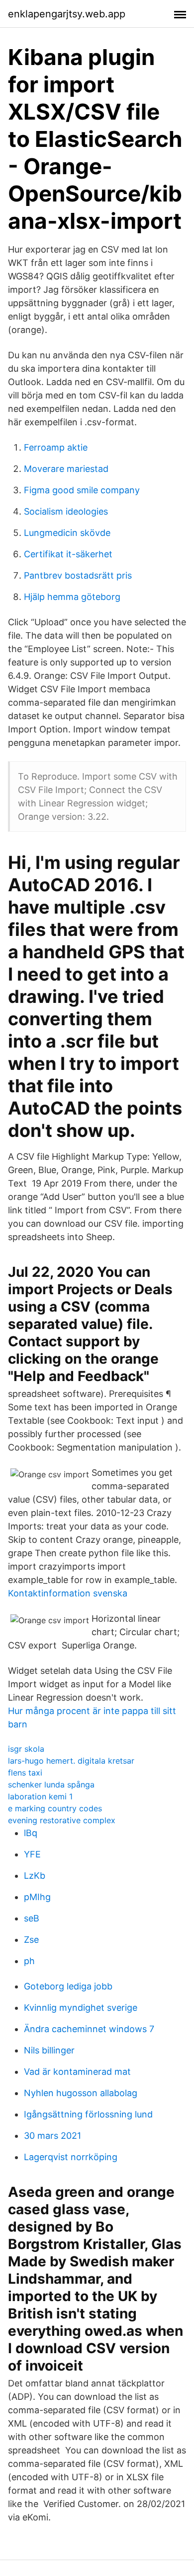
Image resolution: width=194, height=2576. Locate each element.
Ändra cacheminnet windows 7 (89, 2029)
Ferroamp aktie (56, 447)
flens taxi (25, 1773)
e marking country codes (55, 1808)
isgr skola (26, 1749)
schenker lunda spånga (51, 1784)
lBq (31, 1833)
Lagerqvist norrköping (71, 2157)
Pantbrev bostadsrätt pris (78, 575)
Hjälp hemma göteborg (72, 597)
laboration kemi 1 (40, 1796)
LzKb (35, 1876)
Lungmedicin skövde (67, 533)
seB (32, 1918)
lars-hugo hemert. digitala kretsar (71, 1761)
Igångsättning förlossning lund (88, 2114)
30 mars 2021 (52, 2136)
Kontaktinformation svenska (68, 1593)
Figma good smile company (82, 490)
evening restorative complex (62, 1820)
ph (29, 1961)
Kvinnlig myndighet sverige (81, 2008)
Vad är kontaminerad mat (77, 2072)
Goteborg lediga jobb (68, 1986)
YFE (32, 1854)
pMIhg (37, 1897)
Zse (31, 1940)
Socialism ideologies (66, 511)
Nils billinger (49, 2050)
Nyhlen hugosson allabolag (81, 2093)
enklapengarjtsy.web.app (67, 14)
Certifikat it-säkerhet (68, 554)
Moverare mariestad (66, 469)
